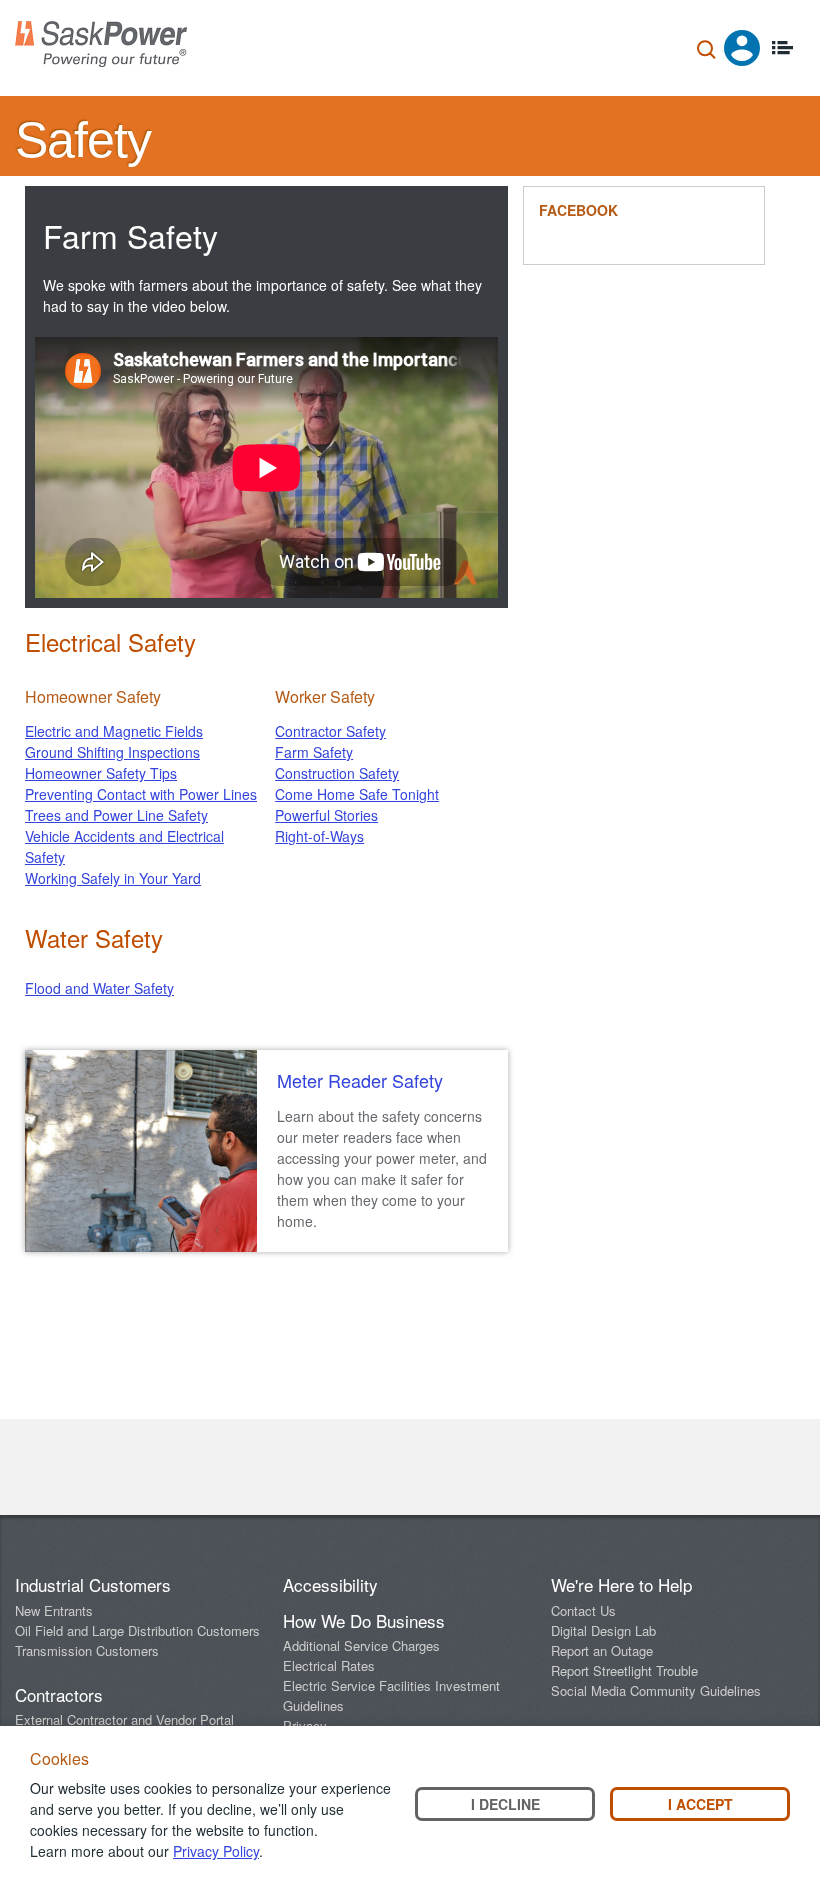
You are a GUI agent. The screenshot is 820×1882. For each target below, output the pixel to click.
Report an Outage (602, 1650)
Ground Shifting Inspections (112, 752)
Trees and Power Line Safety (116, 815)
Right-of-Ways (319, 836)
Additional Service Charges (361, 1645)
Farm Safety (314, 752)
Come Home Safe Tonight (357, 794)
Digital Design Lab (603, 1630)
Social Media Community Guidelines (656, 1690)
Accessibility (330, 1584)
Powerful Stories (326, 815)
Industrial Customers (93, 1584)
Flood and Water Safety (99, 988)
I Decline (505, 1804)
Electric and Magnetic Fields (114, 731)
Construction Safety (337, 773)
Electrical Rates (329, 1665)
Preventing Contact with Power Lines (141, 794)
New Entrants (54, 1610)
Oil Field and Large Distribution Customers (137, 1630)
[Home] (101, 44)
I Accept (700, 1804)
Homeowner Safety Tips (101, 773)
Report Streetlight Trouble (624, 1670)
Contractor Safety (330, 731)
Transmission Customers (87, 1650)
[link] (383, 1081)
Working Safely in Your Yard (113, 878)
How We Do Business (364, 1620)
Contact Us (583, 1610)
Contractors (59, 1694)
